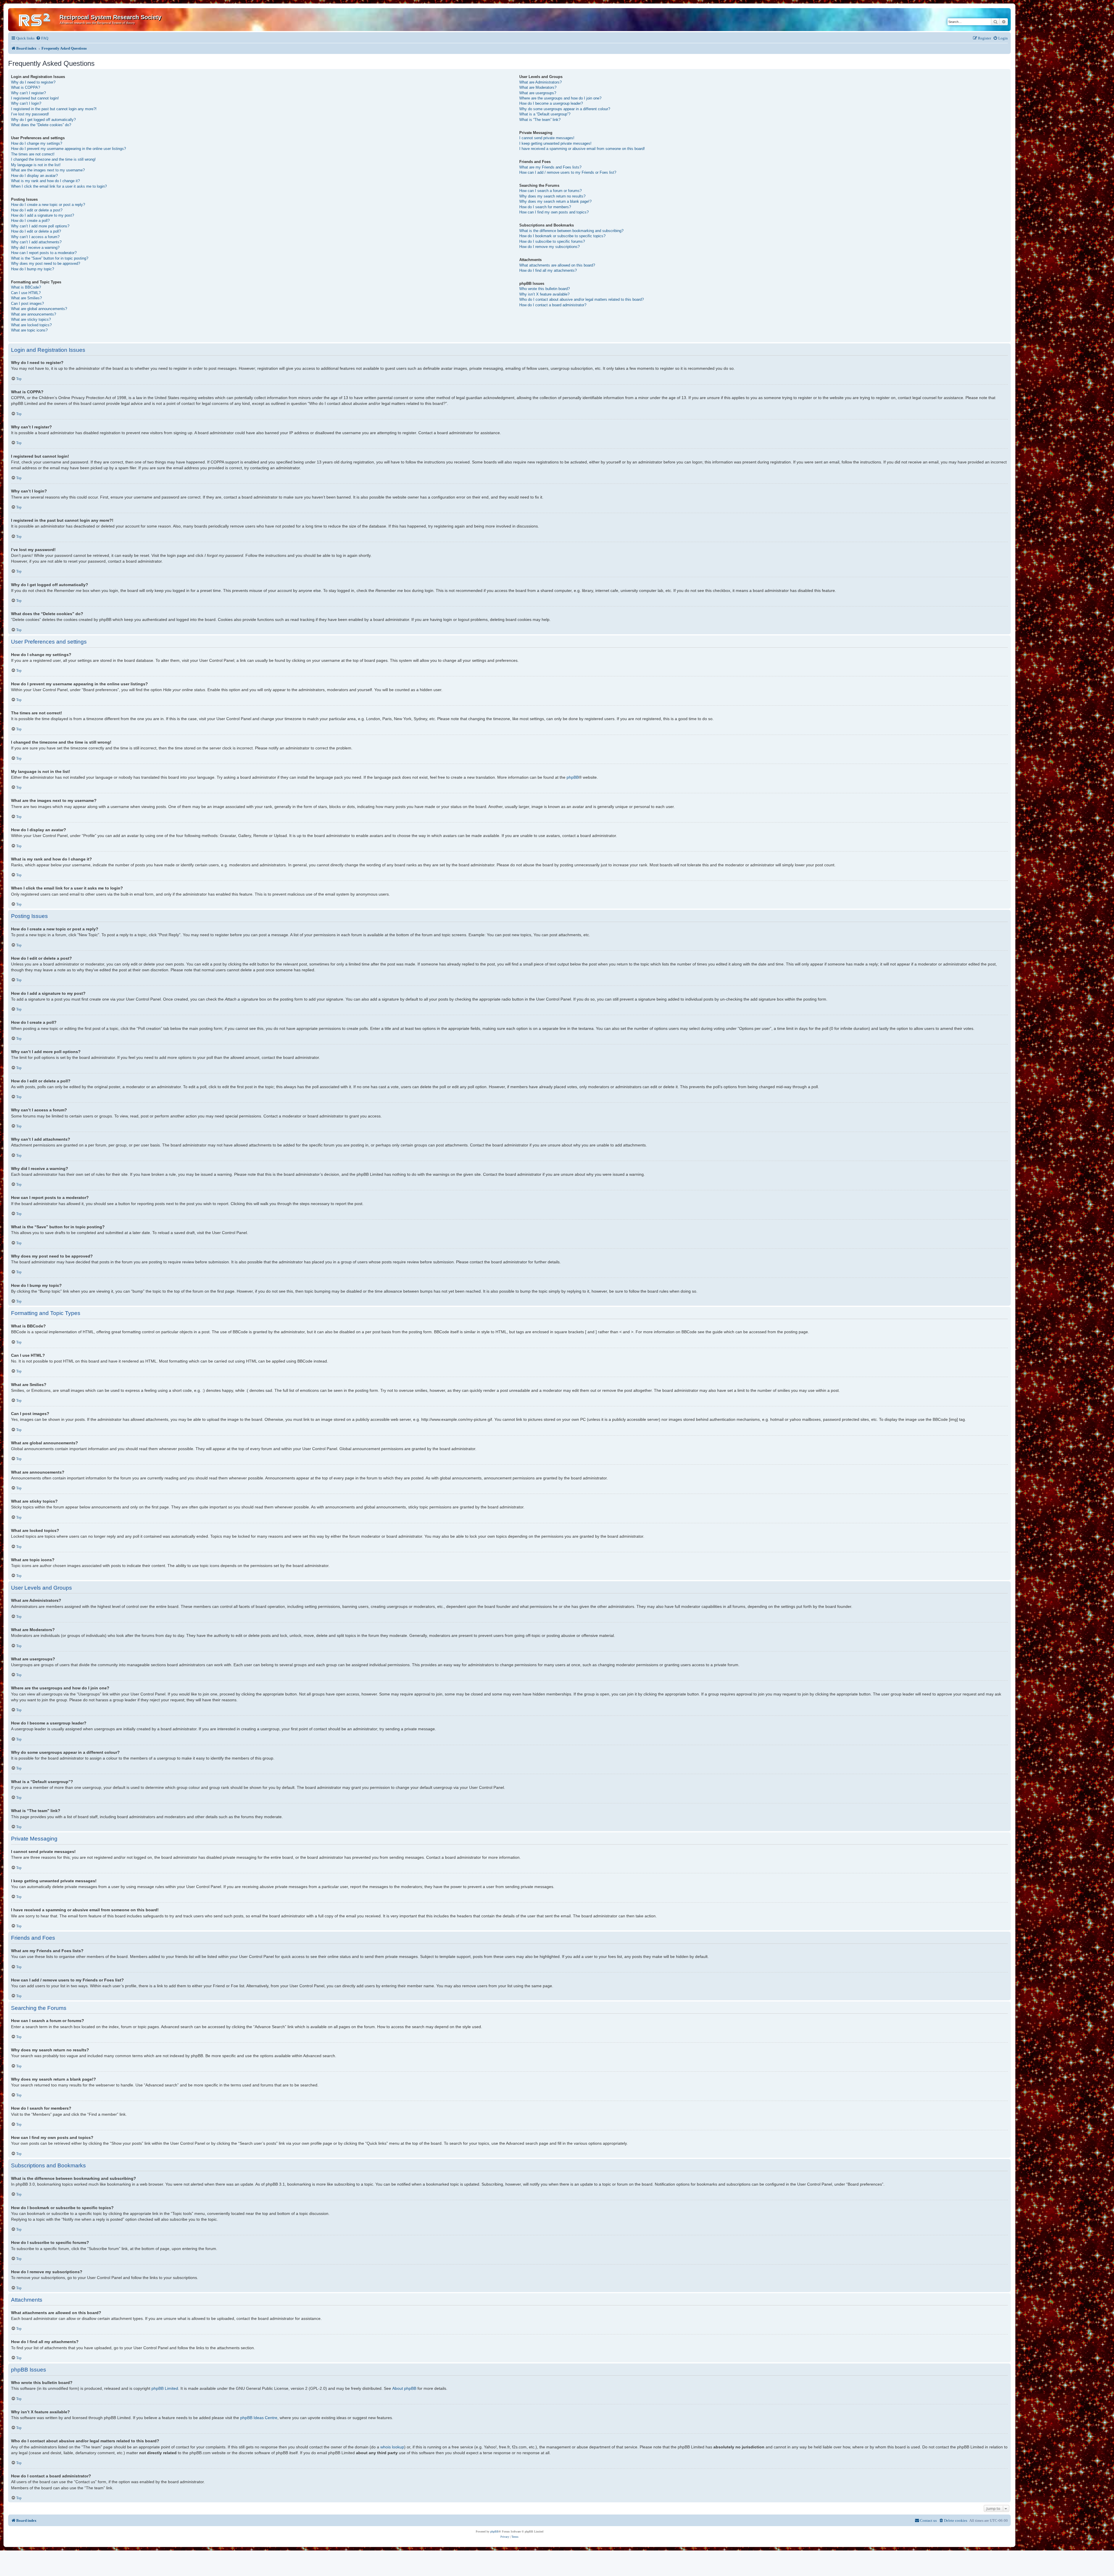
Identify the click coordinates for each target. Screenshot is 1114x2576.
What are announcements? (34, 314)
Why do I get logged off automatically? (43, 120)
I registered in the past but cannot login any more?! (54, 109)
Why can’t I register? (28, 93)
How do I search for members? (545, 207)
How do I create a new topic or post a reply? (48, 205)
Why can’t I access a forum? (35, 237)
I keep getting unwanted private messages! (555, 143)
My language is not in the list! (36, 165)
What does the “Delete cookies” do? (41, 125)
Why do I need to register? (33, 82)
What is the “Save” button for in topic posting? (50, 258)
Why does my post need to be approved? (46, 263)
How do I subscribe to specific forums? (552, 241)
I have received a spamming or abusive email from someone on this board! (582, 149)
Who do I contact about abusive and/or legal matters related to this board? (582, 299)
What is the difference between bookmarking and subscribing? (571, 231)
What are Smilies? (26, 298)
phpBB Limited (165, 2388)
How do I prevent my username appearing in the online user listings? (68, 149)
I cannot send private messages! (547, 138)
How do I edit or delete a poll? (36, 231)
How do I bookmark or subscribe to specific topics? (562, 236)
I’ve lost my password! (30, 114)
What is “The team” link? (540, 120)
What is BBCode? (26, 287)
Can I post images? (27, 304)
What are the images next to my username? (48, 170)
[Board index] (35, 19)
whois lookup (392, 2447)
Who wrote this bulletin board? (545, 289)
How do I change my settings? (37, 143)
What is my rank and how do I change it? (45, 181)
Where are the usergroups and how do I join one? (560, 98)
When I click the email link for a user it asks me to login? (59, 186)
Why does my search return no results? (552, 196)
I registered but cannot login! (35, 98)
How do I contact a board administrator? (553, 305)
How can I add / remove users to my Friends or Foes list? (568, 172)
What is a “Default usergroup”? (545, 114)
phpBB (573, 777)
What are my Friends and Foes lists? (550, 167)
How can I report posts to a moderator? (44, 253)
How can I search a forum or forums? (550, 191)
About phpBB (404, 2388)
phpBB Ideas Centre (259, 2418)
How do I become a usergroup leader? (551, 103)
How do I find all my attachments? (548, 270)
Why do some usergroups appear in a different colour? (565, 109)
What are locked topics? (31, 325)
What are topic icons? (29, 330)
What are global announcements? (39, 309)
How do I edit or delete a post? (37, 210)
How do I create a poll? (30, 221)
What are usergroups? (538, 93)
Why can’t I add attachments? (36, 242)
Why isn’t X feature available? (544, 294)
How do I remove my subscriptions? (549, 247)
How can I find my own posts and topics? (554, 212)
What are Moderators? (538, 87)
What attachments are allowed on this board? (557, 265)
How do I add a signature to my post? (43, 215)
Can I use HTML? (26, 293)
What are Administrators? (540, 82)
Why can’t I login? (26, 103)
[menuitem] (42, 38)
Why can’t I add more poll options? (40, 226)
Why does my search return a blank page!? (555, 201)
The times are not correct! (33, 154)
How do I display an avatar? (34, 176)
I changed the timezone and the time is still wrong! (53, 159)
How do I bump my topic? (32, 269)
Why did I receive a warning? (35, 248)
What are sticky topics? (31, 319)
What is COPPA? (26, 87)
